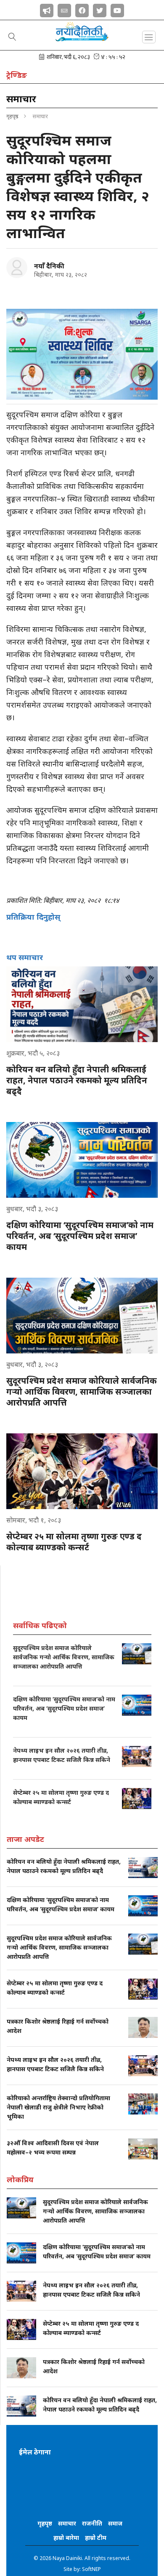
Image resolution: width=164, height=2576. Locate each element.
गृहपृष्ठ (12, 116)
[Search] (12, 37)
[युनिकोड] (64, 9)
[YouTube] (117, 9)
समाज (115, 2523)
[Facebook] (82, 9)
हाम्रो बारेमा (66, 2538)
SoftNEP (91, 2569)
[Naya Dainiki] (82, 35)
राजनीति (92, 2523)
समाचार (67, 2523)
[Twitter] (100, 9)
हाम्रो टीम (96, 2538)
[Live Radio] (47, 9)
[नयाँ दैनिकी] (17, 268)
